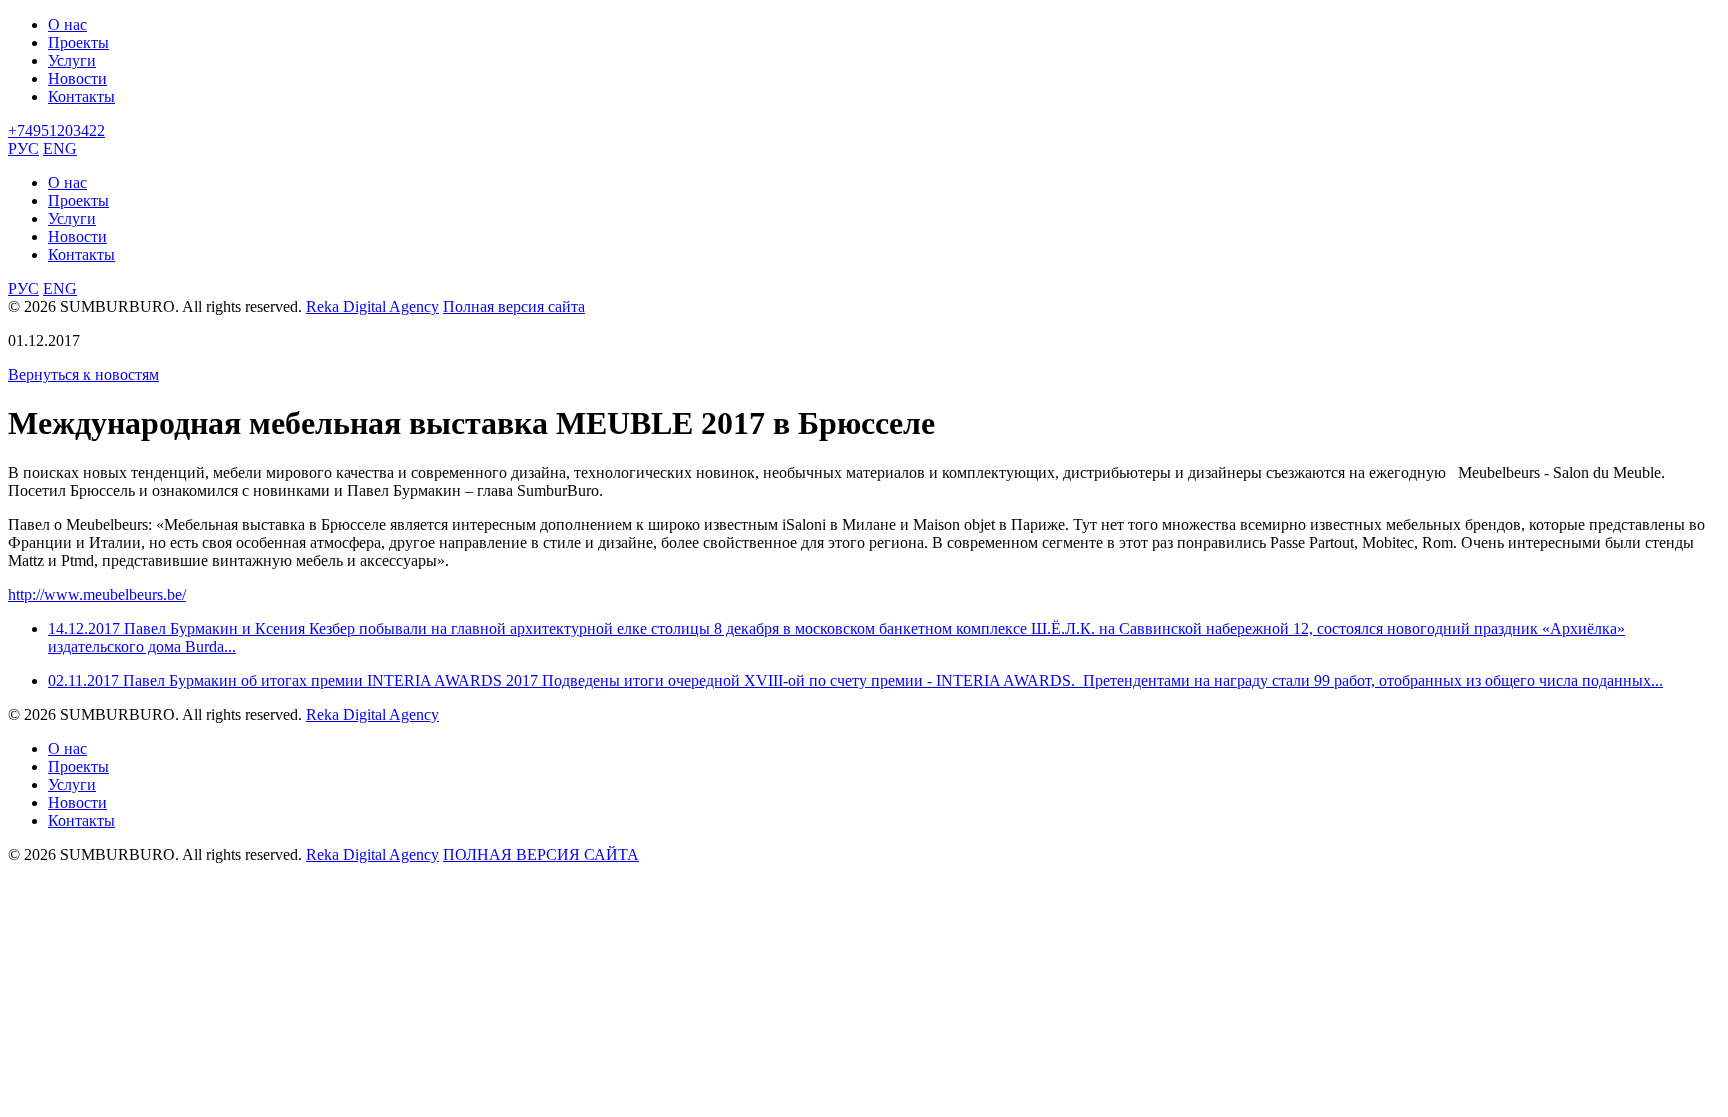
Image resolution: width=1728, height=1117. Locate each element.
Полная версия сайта (514, 306)
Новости (77, 78)
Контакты (81, 96)
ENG (60, 148)
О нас (67, 24)
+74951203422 (56, 130)
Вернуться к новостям (83, 374)
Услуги (72, 60)
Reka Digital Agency (372, 306)
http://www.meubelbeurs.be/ (97, 594)
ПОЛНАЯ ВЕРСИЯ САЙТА (541, 854)
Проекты (78, 42)
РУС (23, 148)
